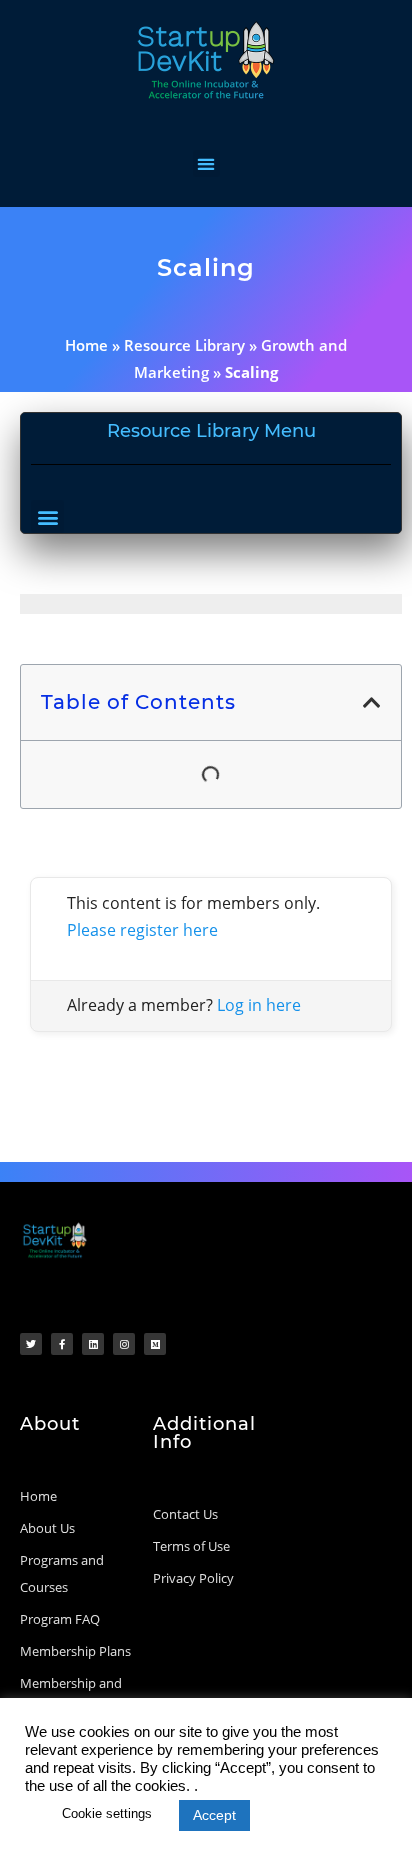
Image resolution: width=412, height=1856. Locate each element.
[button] (206, 163)
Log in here (259, 1005)
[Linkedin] (93, 1344)
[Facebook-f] (62, 1344)
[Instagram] (124, 1344)
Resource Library (184, 345)
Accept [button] (214, 1815)
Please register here (142, 930)
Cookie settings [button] (107, 1813)
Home (86, 345)
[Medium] (155, 1344)
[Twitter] (31, 1344)
